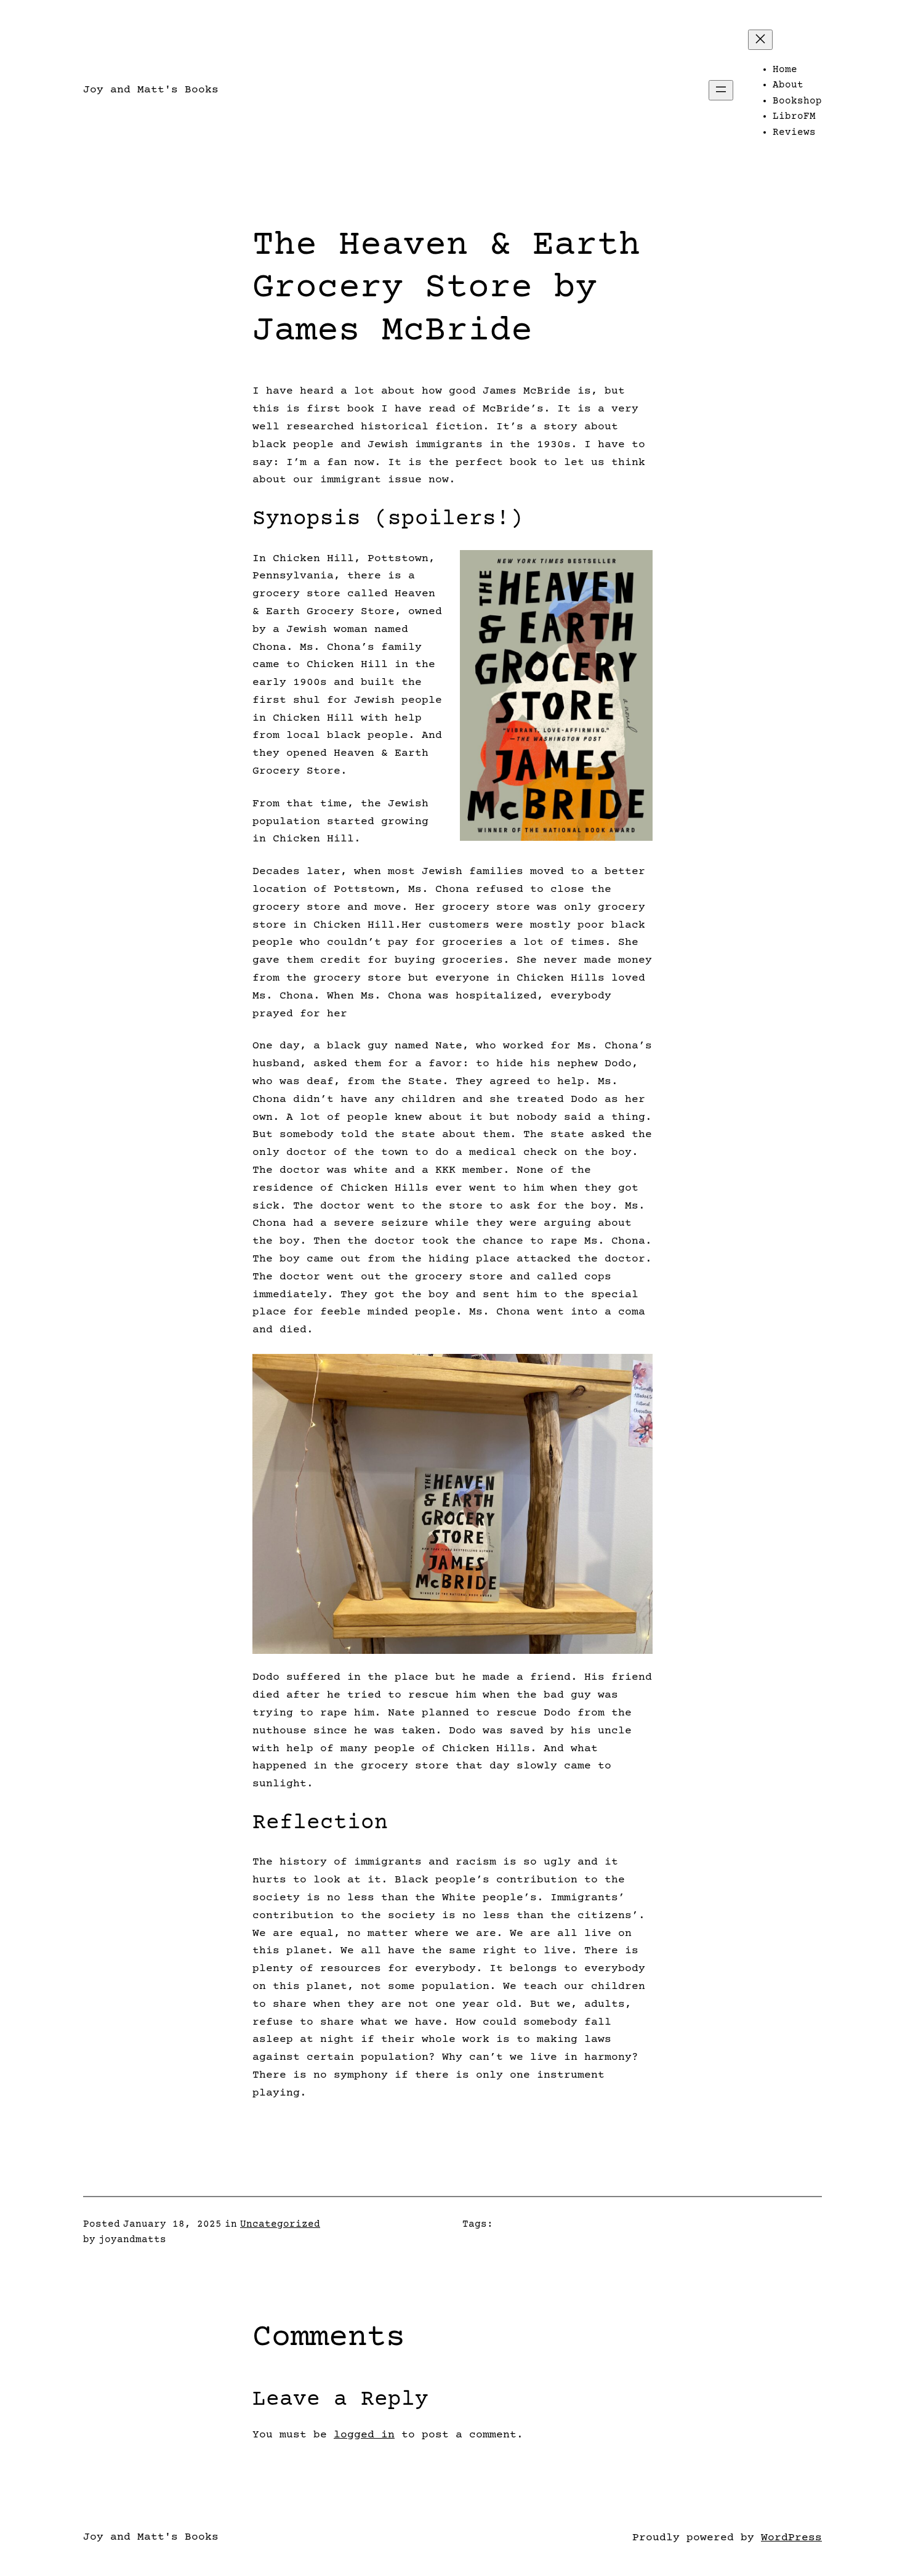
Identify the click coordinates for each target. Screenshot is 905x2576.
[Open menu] (721, 90)
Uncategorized (280, 2224)
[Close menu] (760, 40)
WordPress (791, 2538)
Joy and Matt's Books (151, 90)
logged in (364, 2435)
